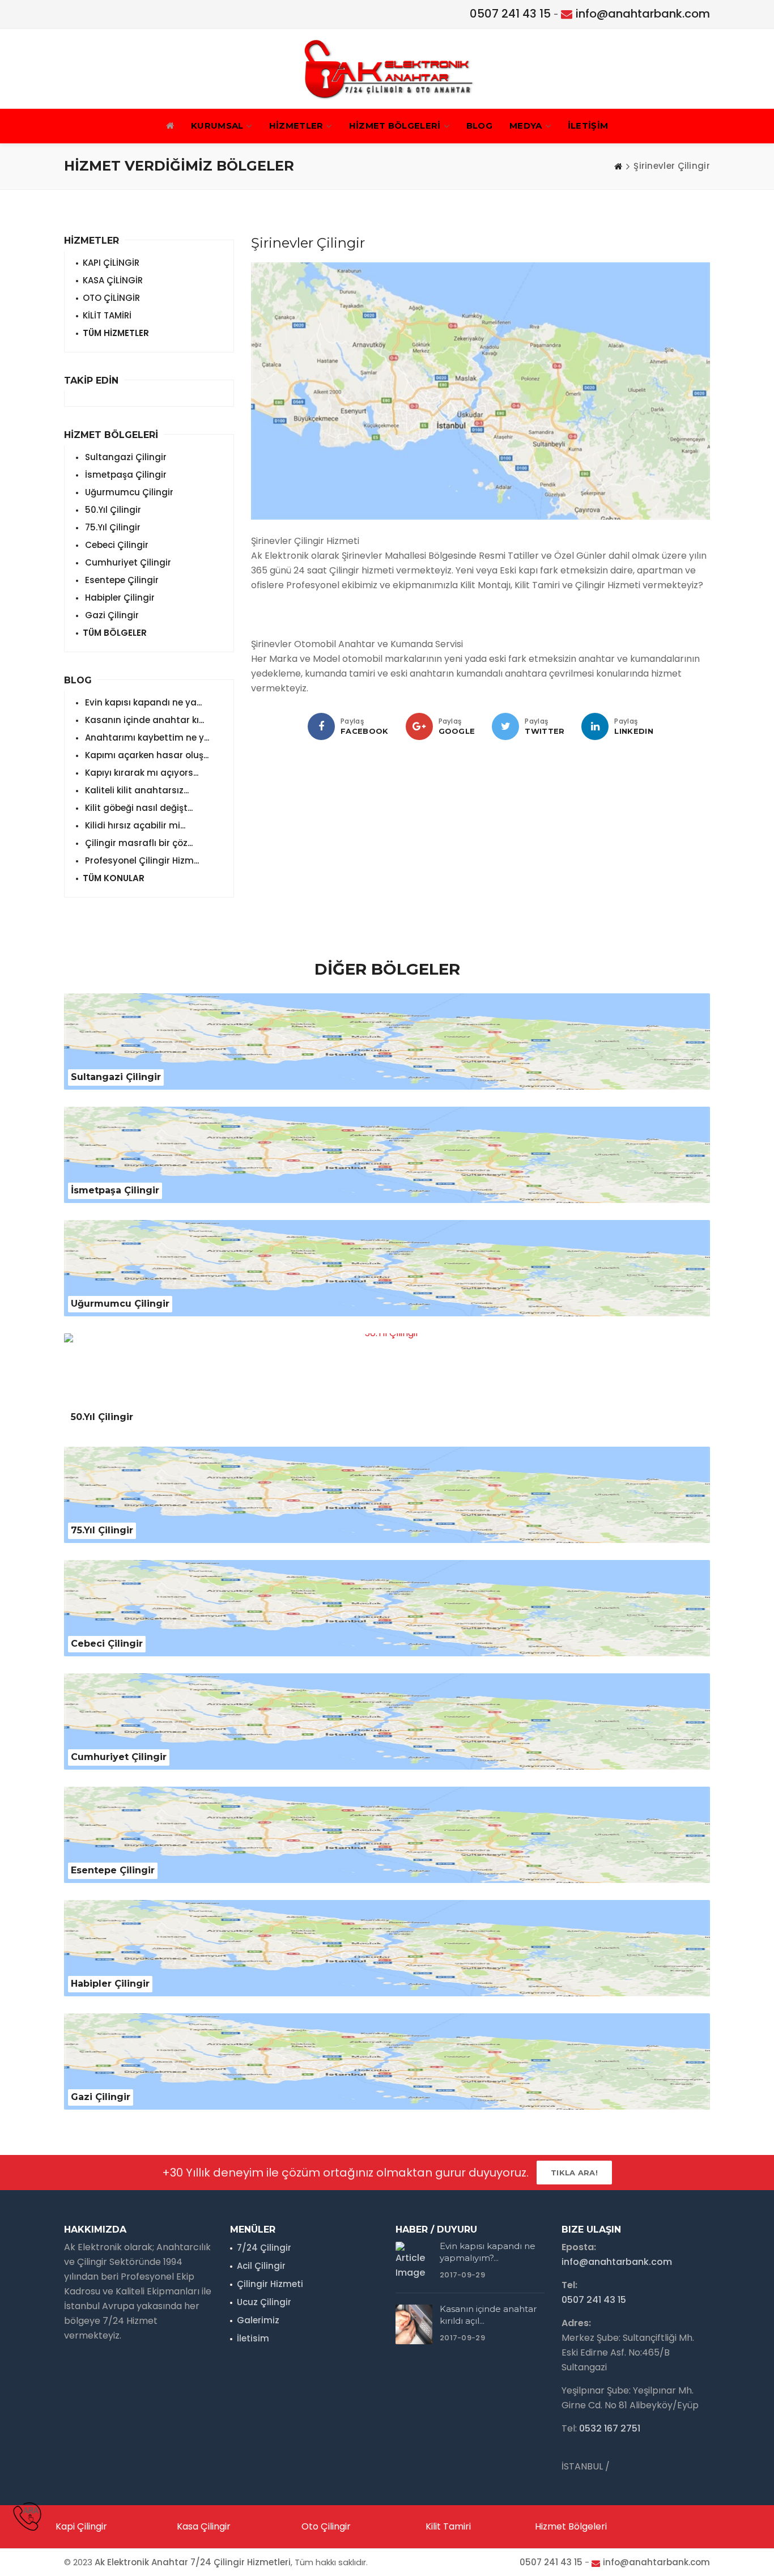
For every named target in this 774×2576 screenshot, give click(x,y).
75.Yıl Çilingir (112, 527)
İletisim (253, 2338)
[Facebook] (321, 726)
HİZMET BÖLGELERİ (395, 126)
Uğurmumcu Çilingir (128, 492)
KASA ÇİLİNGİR (113, 280)
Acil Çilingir (261, 2266)
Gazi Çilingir (111, 615)
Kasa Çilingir (204, 2526)
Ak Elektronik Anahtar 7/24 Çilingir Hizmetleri (193, 2562)
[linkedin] (595, 726)
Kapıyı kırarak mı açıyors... (141, 773)
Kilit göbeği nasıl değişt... (138, 808)
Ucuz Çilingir (264, 2302)
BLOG (479, 126)
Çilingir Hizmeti (270, 2284)
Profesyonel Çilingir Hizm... (141, 860)
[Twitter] (505, 726)
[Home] (618, 166)
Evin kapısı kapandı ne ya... (142, 702)
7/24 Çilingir (264, 2248)
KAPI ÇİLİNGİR (111, 263)
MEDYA (526, 126)
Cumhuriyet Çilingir (127, 562)
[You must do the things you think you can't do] (414, 2262)
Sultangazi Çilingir (125, 457)
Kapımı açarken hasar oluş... (146, 755)
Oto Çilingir (326, 2526)
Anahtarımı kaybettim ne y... (146, 737)
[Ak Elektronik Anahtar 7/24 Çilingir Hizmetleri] (387, 69)
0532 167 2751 (610, 2428)
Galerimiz (258, 2320)
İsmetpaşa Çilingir (125, 475)
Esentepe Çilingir (121, 580)
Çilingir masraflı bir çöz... (138, 843)
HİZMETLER (296, 126)
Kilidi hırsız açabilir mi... (134, 825)
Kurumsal (217, 126)
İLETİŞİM (588, 126)
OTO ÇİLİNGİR (111, 298)
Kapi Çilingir (81, 2526)
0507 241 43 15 (510, 14)
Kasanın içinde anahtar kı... (143, 720)
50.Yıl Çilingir (112, 510)
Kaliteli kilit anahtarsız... (136, 790)
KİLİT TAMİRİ (107, 315)
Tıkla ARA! (574, 2173)
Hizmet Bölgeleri (571, 2526)
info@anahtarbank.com (643, 14)
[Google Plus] (419, 726)
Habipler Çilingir (119, 598)
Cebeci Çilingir (116, 545)
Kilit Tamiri (448, 2526)
